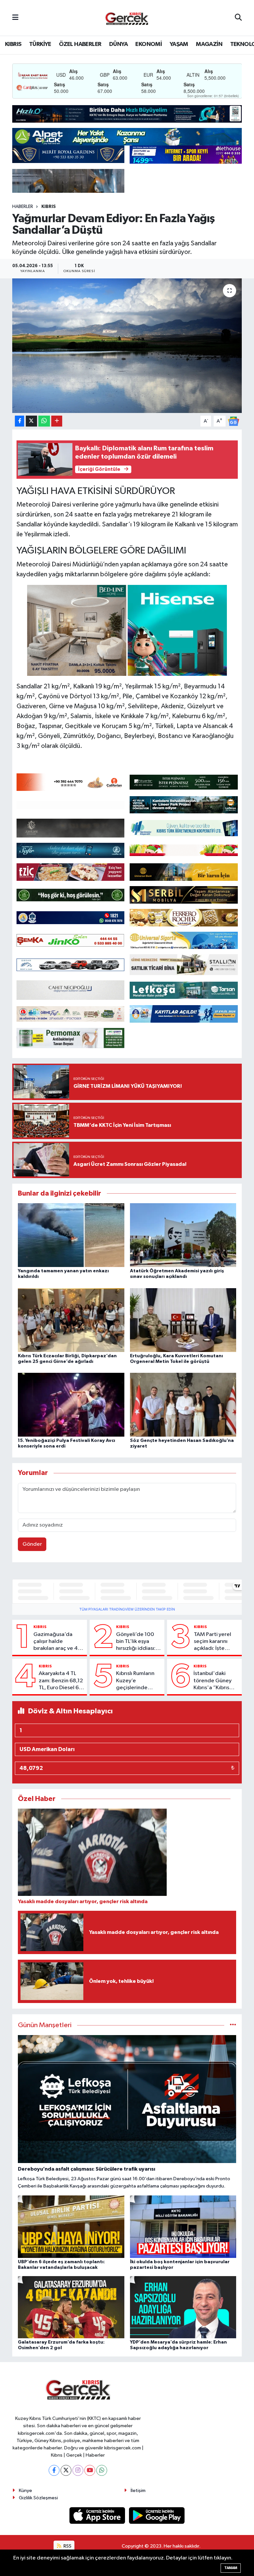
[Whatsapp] (102, 2470)
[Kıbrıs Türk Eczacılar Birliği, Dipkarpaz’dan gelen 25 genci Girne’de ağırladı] (71, 1320)
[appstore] (98, 2515)
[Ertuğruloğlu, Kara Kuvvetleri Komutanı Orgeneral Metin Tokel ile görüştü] (183, 1320)
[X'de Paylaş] (31, 421)
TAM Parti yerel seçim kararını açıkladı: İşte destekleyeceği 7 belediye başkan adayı (216, 1642)
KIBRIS (13, 44)
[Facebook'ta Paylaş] (20, 421)
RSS (67, 2546)
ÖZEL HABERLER (80, 44)
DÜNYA (118, 44)
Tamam (231, 2568)
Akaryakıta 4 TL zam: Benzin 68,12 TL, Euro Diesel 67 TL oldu (61, 1681)
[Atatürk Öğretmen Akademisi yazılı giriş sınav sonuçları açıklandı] (183, 1235)
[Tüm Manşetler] (233, 2025)
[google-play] (157, 2515)
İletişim (138, 2491)
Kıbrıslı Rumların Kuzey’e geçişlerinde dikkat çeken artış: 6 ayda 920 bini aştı (139, 1681)
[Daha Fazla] (57, 421)
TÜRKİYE (40, 44)
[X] (66, 2470)
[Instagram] (78, 2470)
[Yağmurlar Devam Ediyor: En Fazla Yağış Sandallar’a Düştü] (127, 346)
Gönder (32, 1544)
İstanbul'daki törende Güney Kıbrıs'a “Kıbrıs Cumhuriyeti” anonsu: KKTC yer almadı (215, 1681)
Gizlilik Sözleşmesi (38, 2498)
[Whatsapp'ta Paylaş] (44, 421)
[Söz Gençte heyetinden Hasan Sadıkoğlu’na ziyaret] (183, 1405)
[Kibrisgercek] (127, 18)
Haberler (23, 207)
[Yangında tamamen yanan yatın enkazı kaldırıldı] (71, 1235)
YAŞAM (179, 44)
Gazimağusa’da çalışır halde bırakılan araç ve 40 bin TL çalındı (57, 1642)
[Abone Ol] (233, 421)
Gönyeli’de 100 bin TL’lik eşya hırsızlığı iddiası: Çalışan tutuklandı (138, 1642)
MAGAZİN (209, 44)
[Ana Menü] (15, 18)
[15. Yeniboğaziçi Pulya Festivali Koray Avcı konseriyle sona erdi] (71, 1405)
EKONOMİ (148, 44)
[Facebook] (54, 2470)
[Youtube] (90, 2470)
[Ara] (238, 18)
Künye (25, 2491)
